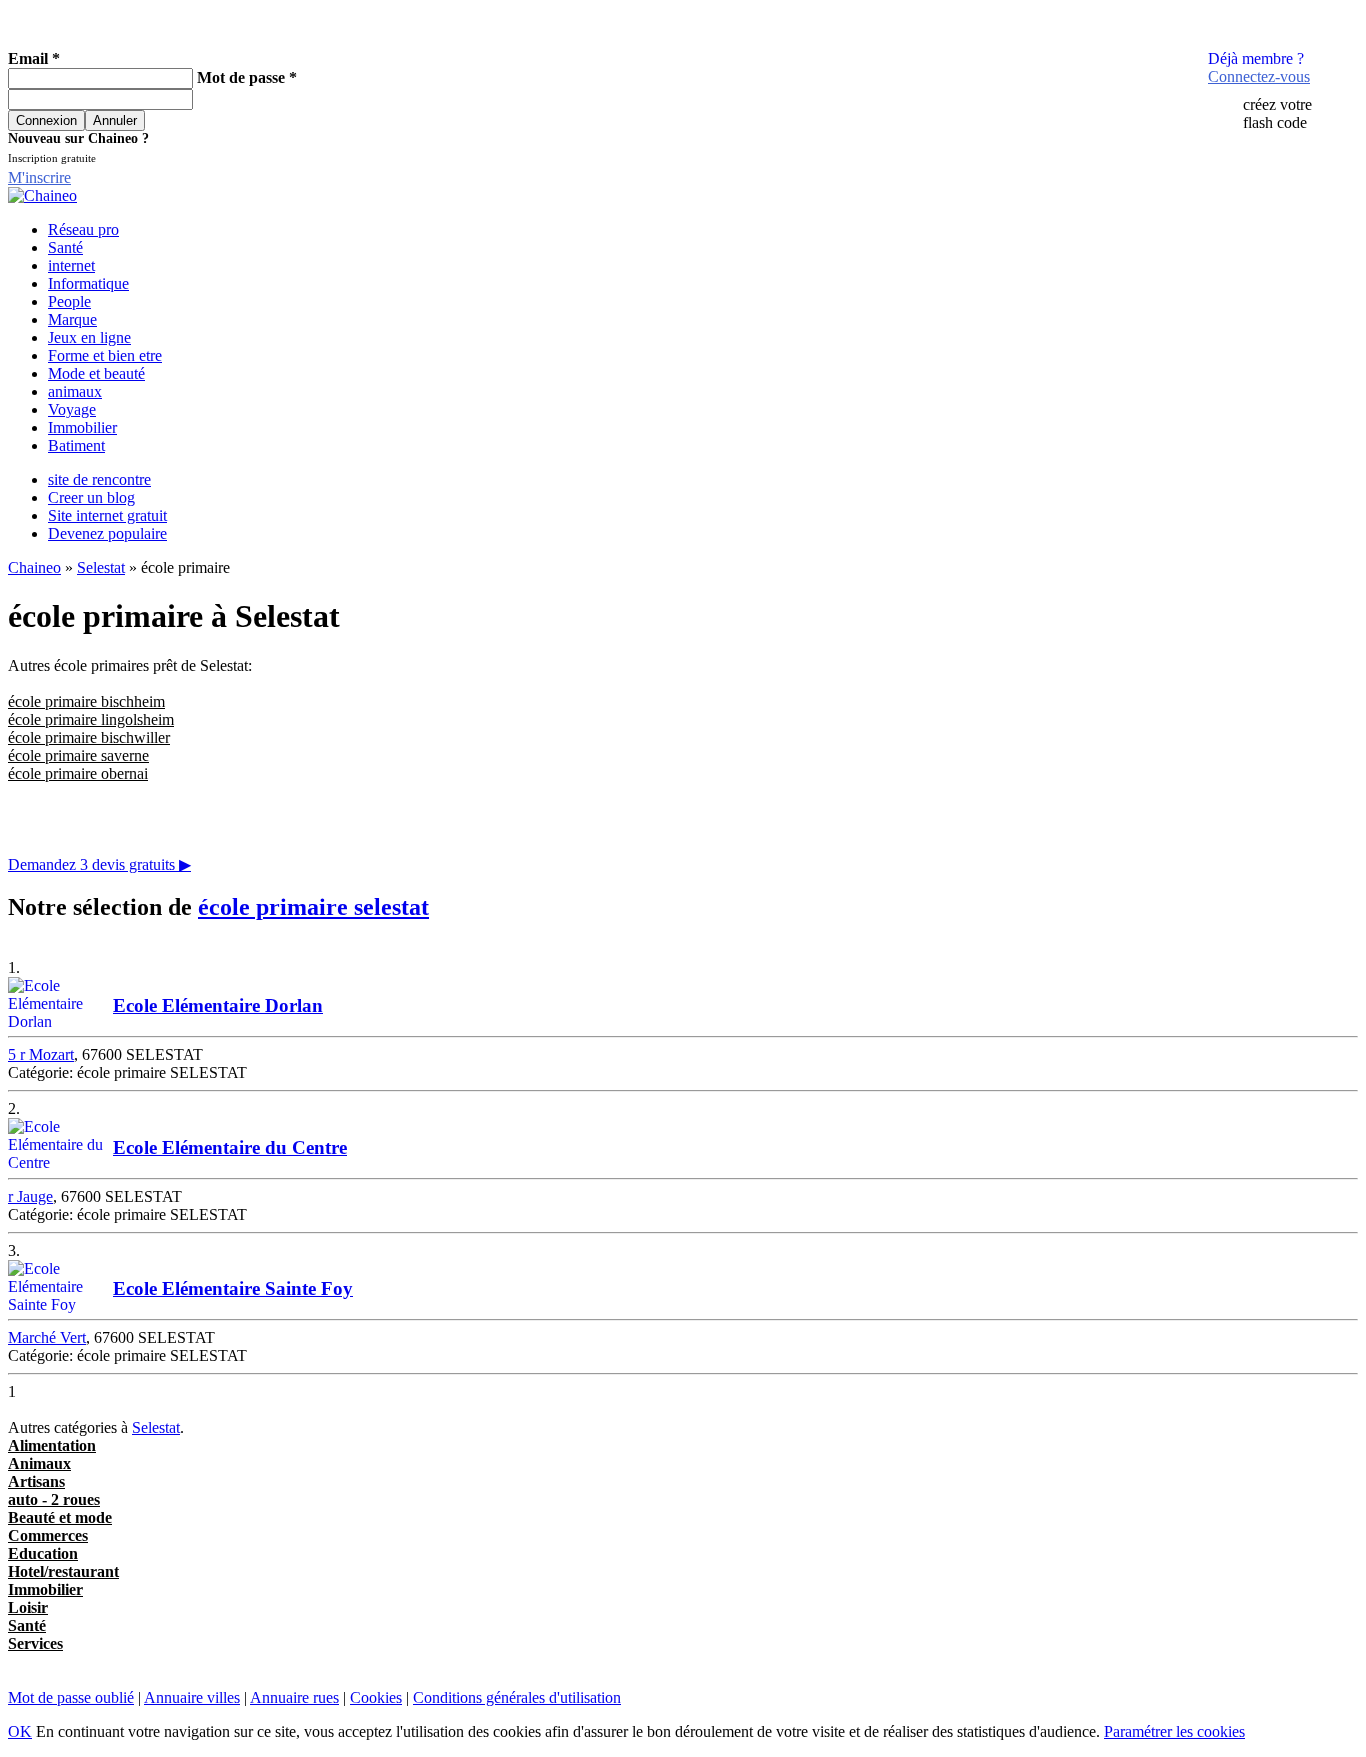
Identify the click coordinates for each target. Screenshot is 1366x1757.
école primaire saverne (78, 755)
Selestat (101, 567)
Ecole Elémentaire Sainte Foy (233, 1288)
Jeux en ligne (89, 337)
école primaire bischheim (86, 701)
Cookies (376, 1697)
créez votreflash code (1277, 113)
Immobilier (82, 427)
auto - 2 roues (54, 1499)
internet (71, 265)
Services (35, 1643)
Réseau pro (83, 229)
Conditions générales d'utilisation (517, 1697)
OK (20, 1731)
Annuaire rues (294, 1697)
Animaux (39, 1463)
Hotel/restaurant (63, 1571)
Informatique (88, 283)
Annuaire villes (192, 1697)
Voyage (72, 409)
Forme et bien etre (105, 355)
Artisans (36, 1481)
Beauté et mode (60, 1517)
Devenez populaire (107, 533)
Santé (65, 247)
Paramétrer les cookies (1174, 1731)
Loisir (28, 1607)
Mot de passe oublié (71, 1697)
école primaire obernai (78, 773)
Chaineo (34, 567)
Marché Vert (47, 1337)
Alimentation (52, 1445)
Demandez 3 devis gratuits (99, 864)
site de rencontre (99, 479)
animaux (75, 391)
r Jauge (30, 1196)
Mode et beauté (96, 373)
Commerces (48, 1535)
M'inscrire (39, 177)
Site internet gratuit (107, 515)
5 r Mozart (41, 1054)
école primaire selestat (313, 907)
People (69, 301)
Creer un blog (91, 497)
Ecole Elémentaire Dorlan (218, 1005)
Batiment (76, 445)
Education (43, 1553)
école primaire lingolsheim (91, 719)
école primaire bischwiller (89, 737)
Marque (72, 319)
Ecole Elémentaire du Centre (230, 1147)
